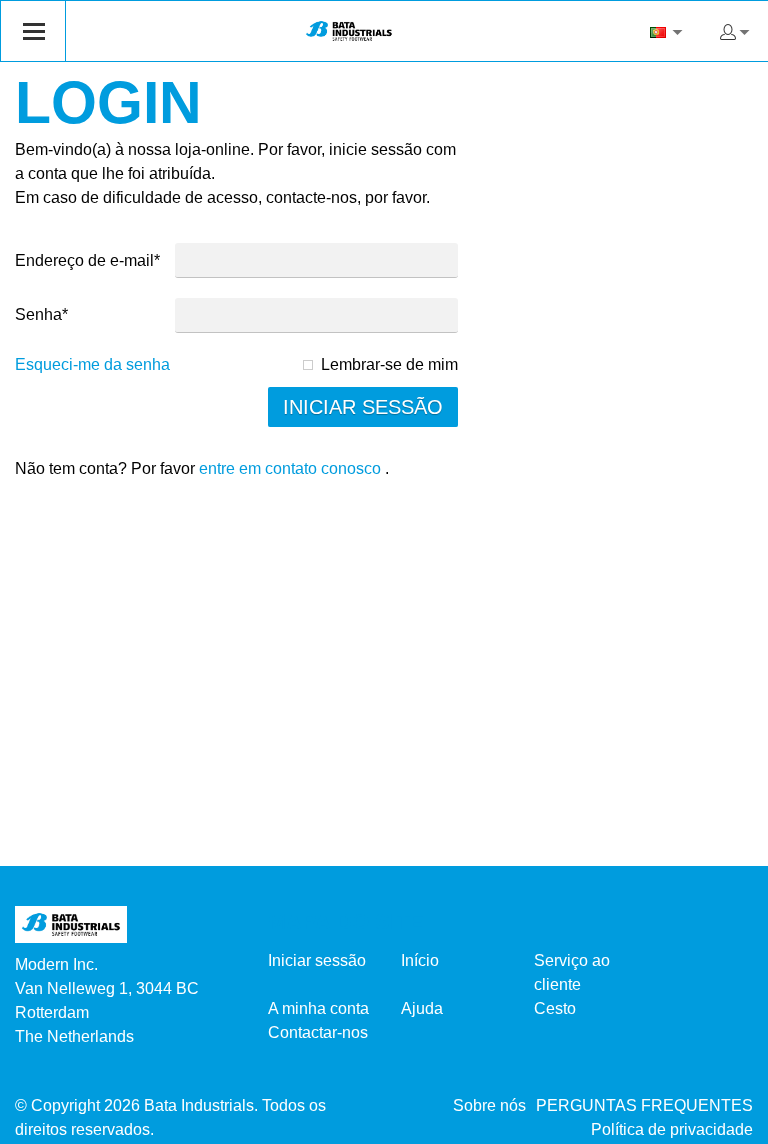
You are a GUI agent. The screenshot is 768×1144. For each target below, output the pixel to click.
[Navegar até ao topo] (725, 1121)
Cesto (555, 1008)
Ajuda (422, 1008)
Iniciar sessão (317, 960)
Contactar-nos (318, 1032)
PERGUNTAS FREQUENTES (644, 1105)
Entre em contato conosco (290, 468)
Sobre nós (489, 1105)
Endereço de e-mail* (87, 260)
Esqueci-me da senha (92, 364)
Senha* (41, 314)
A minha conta (318, 1008)
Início (420, 960)
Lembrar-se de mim (389, 364)
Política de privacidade (672, 1129)
